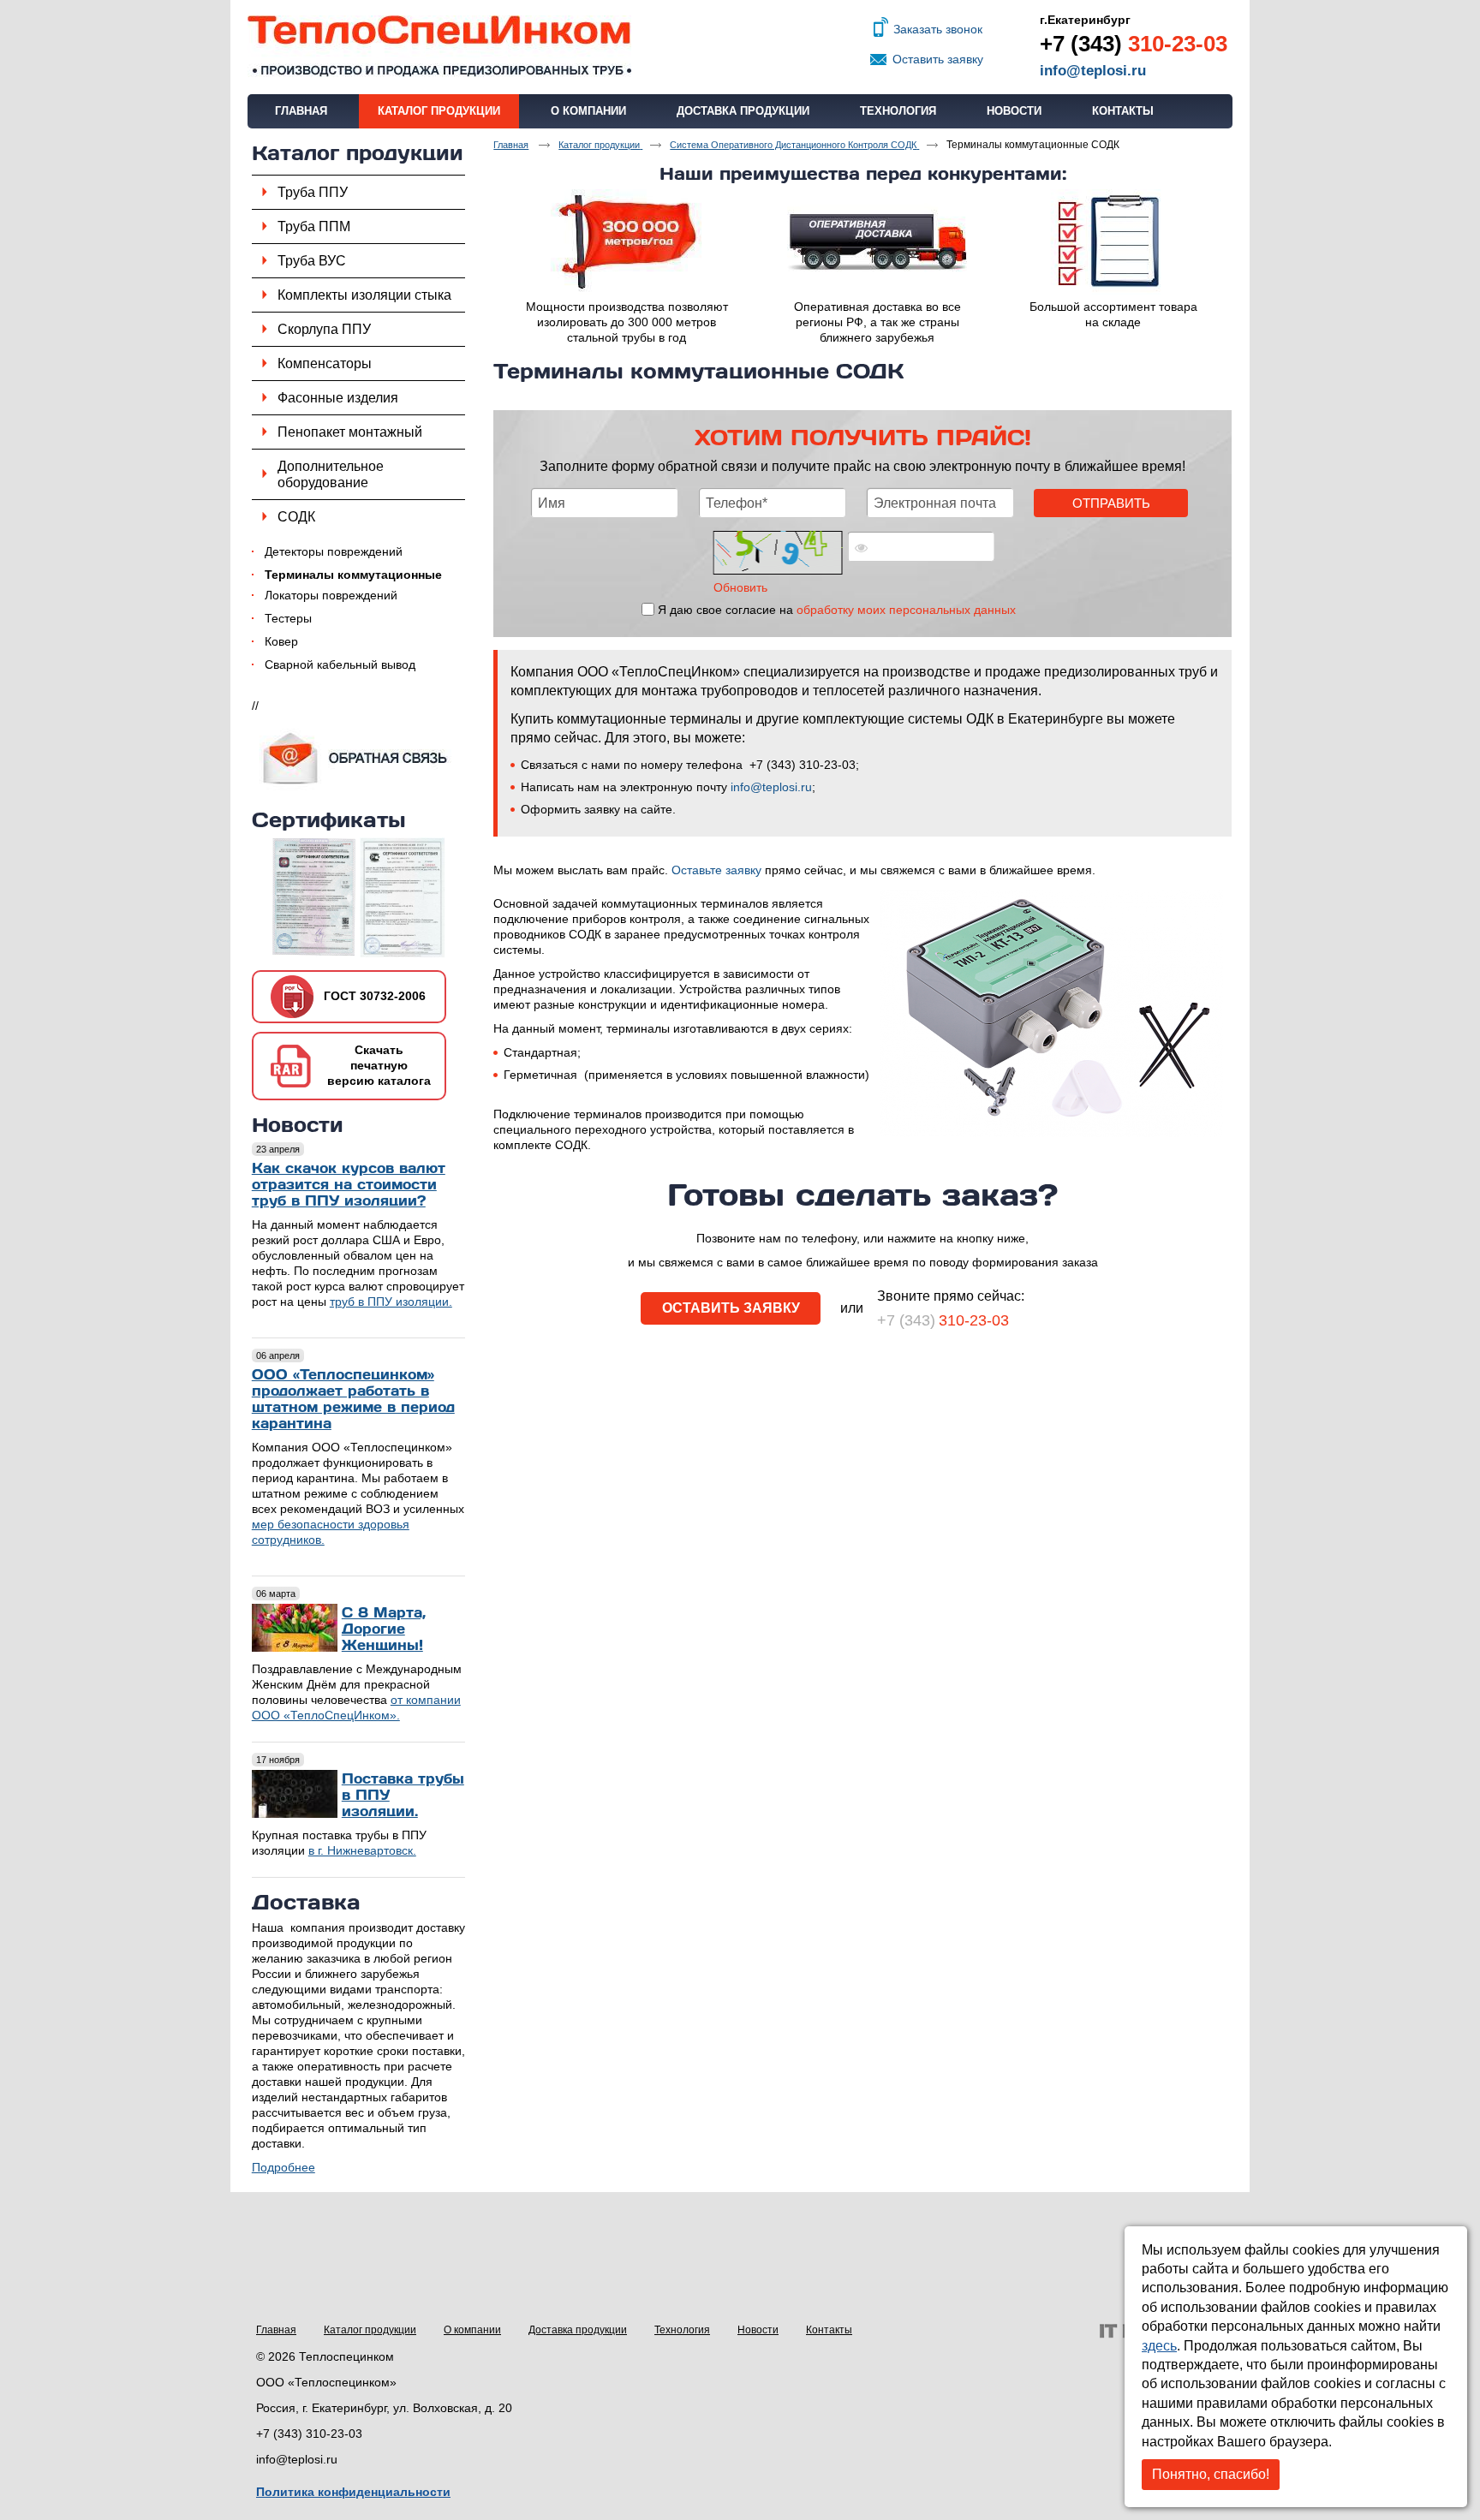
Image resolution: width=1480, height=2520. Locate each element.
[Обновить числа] (778, 553)
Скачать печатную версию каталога (379, 1065)
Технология (682, 2330)
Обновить (740, 587)
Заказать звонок (938, 29)
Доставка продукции (578, 2330)
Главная (276, 2330)
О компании (472, 2330)
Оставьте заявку (716, 870)
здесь (1159, 2346)
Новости (298, 1124)
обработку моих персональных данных (906, 610)
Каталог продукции (439, 111)
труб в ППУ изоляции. (391, 1302)
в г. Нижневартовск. (362, 1850)
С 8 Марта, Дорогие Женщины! (384, 1628)
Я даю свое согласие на (837, 610)
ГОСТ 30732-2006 (375, 996)
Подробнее (283, 2167)
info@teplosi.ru (1093, 71)
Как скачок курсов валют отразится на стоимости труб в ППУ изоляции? (349, 1184)
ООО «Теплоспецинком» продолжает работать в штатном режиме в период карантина (353, 1398)
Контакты (829, 2330)
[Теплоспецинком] (740, 47)
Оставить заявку (938, 59)
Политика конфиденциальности (353, 2492)
